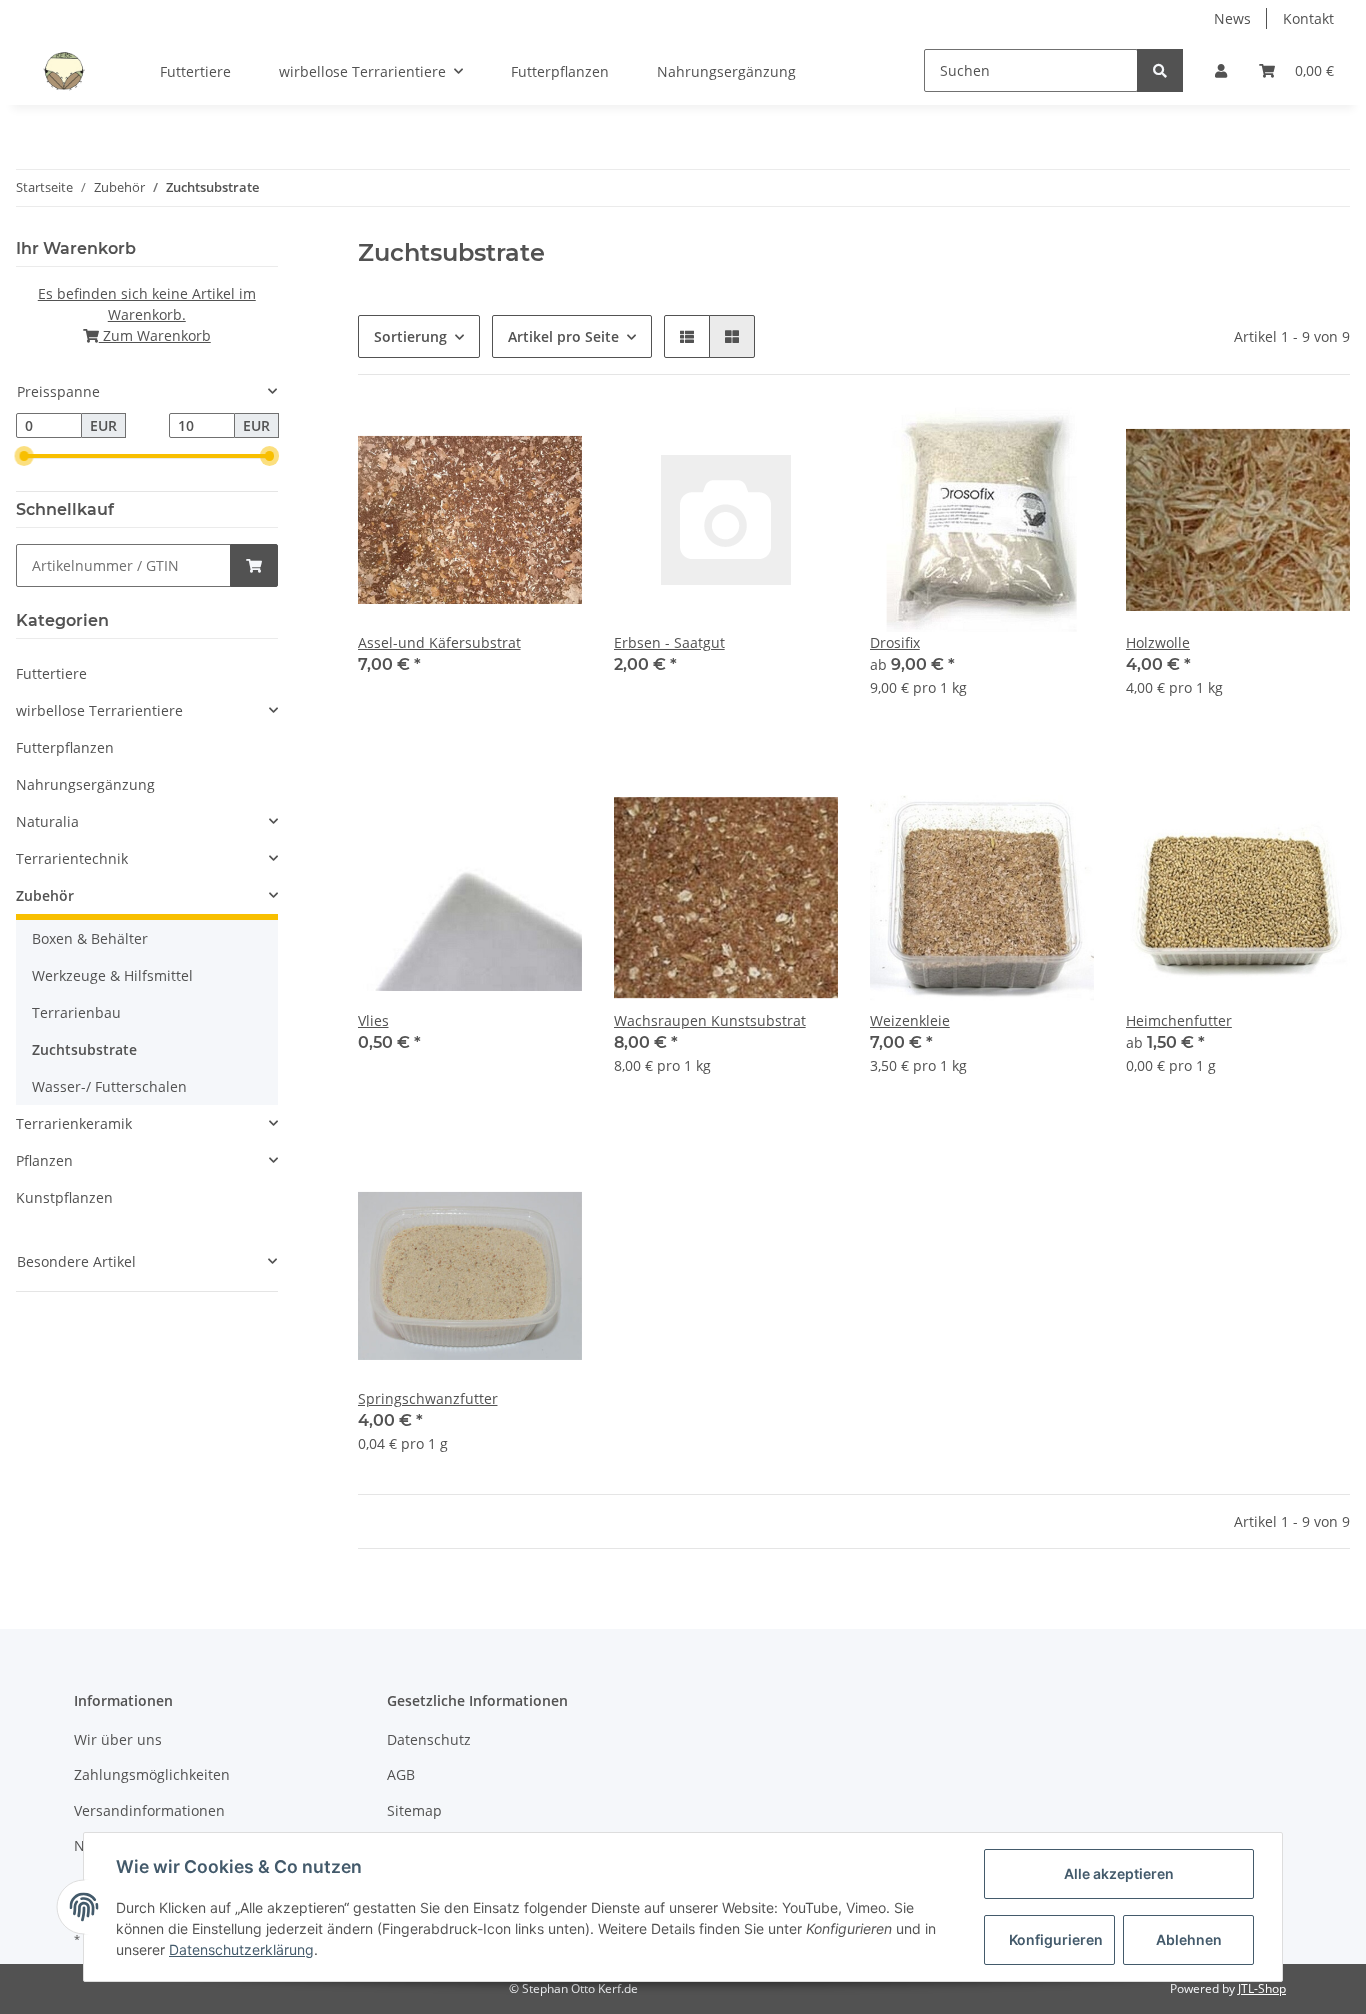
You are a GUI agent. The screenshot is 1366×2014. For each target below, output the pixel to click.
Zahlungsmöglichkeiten (152, 1774)
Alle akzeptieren (1119, 1873)
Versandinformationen (149, 1810)
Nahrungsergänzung (85, 784)
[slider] (24, 457)
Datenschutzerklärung (241, 1949)
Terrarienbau (76, 1012)
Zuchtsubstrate (84, 1049)
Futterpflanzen (65, 747)
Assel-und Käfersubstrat (439, 642)
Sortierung (410, 336)
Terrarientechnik (72, 858)
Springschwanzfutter (428, 1398)
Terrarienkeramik (74, 1123)
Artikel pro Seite (563, 336)
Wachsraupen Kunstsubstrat (710, 1020)
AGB (401, 1774)
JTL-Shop (1262, 1988)
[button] (1221, 70)
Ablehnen (1189, 1939)
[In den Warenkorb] (254, 565)
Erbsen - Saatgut (669, 642)
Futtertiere (51, 673)
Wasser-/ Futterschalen (109, 1086)
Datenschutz (429, 1739)
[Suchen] (1160, 70)
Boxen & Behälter (90, 938)
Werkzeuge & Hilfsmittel (112, 975)
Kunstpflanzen (64, 1197)
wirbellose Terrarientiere (99, 710)
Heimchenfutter (1179, 1020)
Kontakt (1308, 18)
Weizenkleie (910, 1020)
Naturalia (47, 821)
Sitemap (414, 1810)
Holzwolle (1158, 642)
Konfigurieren (1056, 1939)
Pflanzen (44, 1160)
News (1232, 18)
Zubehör (45, 895)
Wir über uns (118, 1739)
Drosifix (895, 642)
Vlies (373, 1020)
